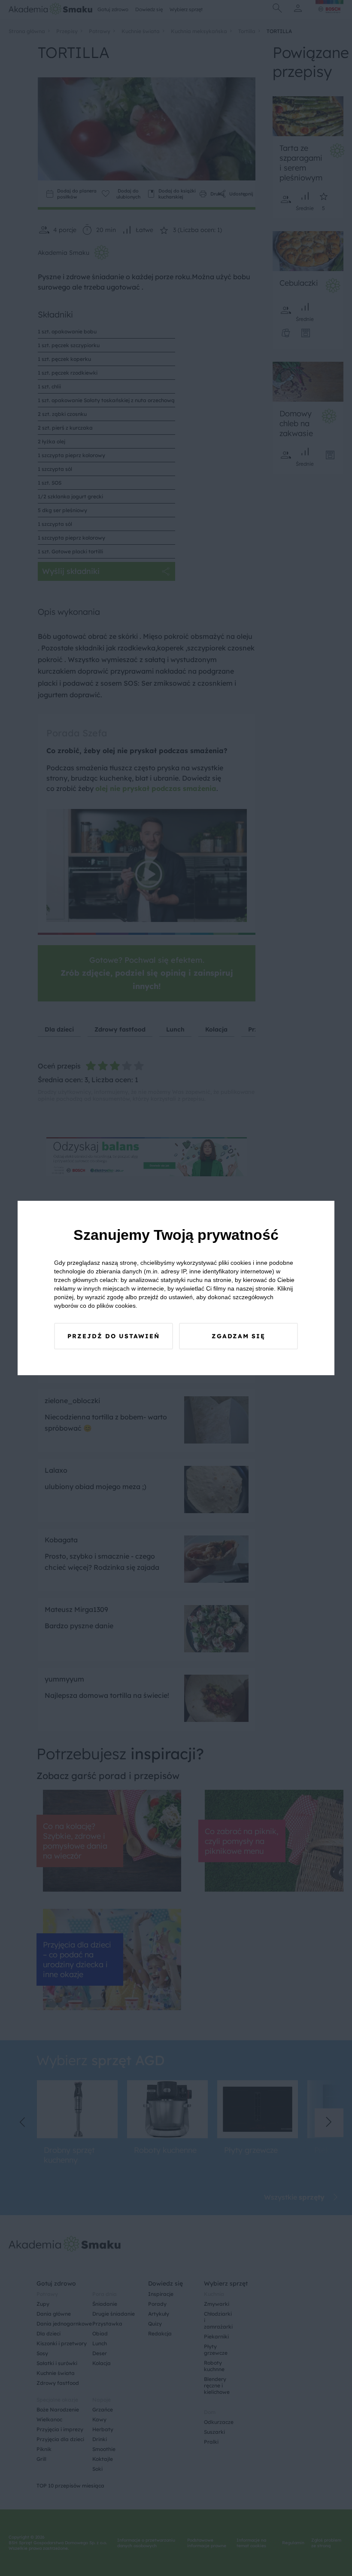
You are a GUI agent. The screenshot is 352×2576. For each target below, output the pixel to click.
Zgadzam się (238, 1336)
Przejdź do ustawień (114, 1336)
